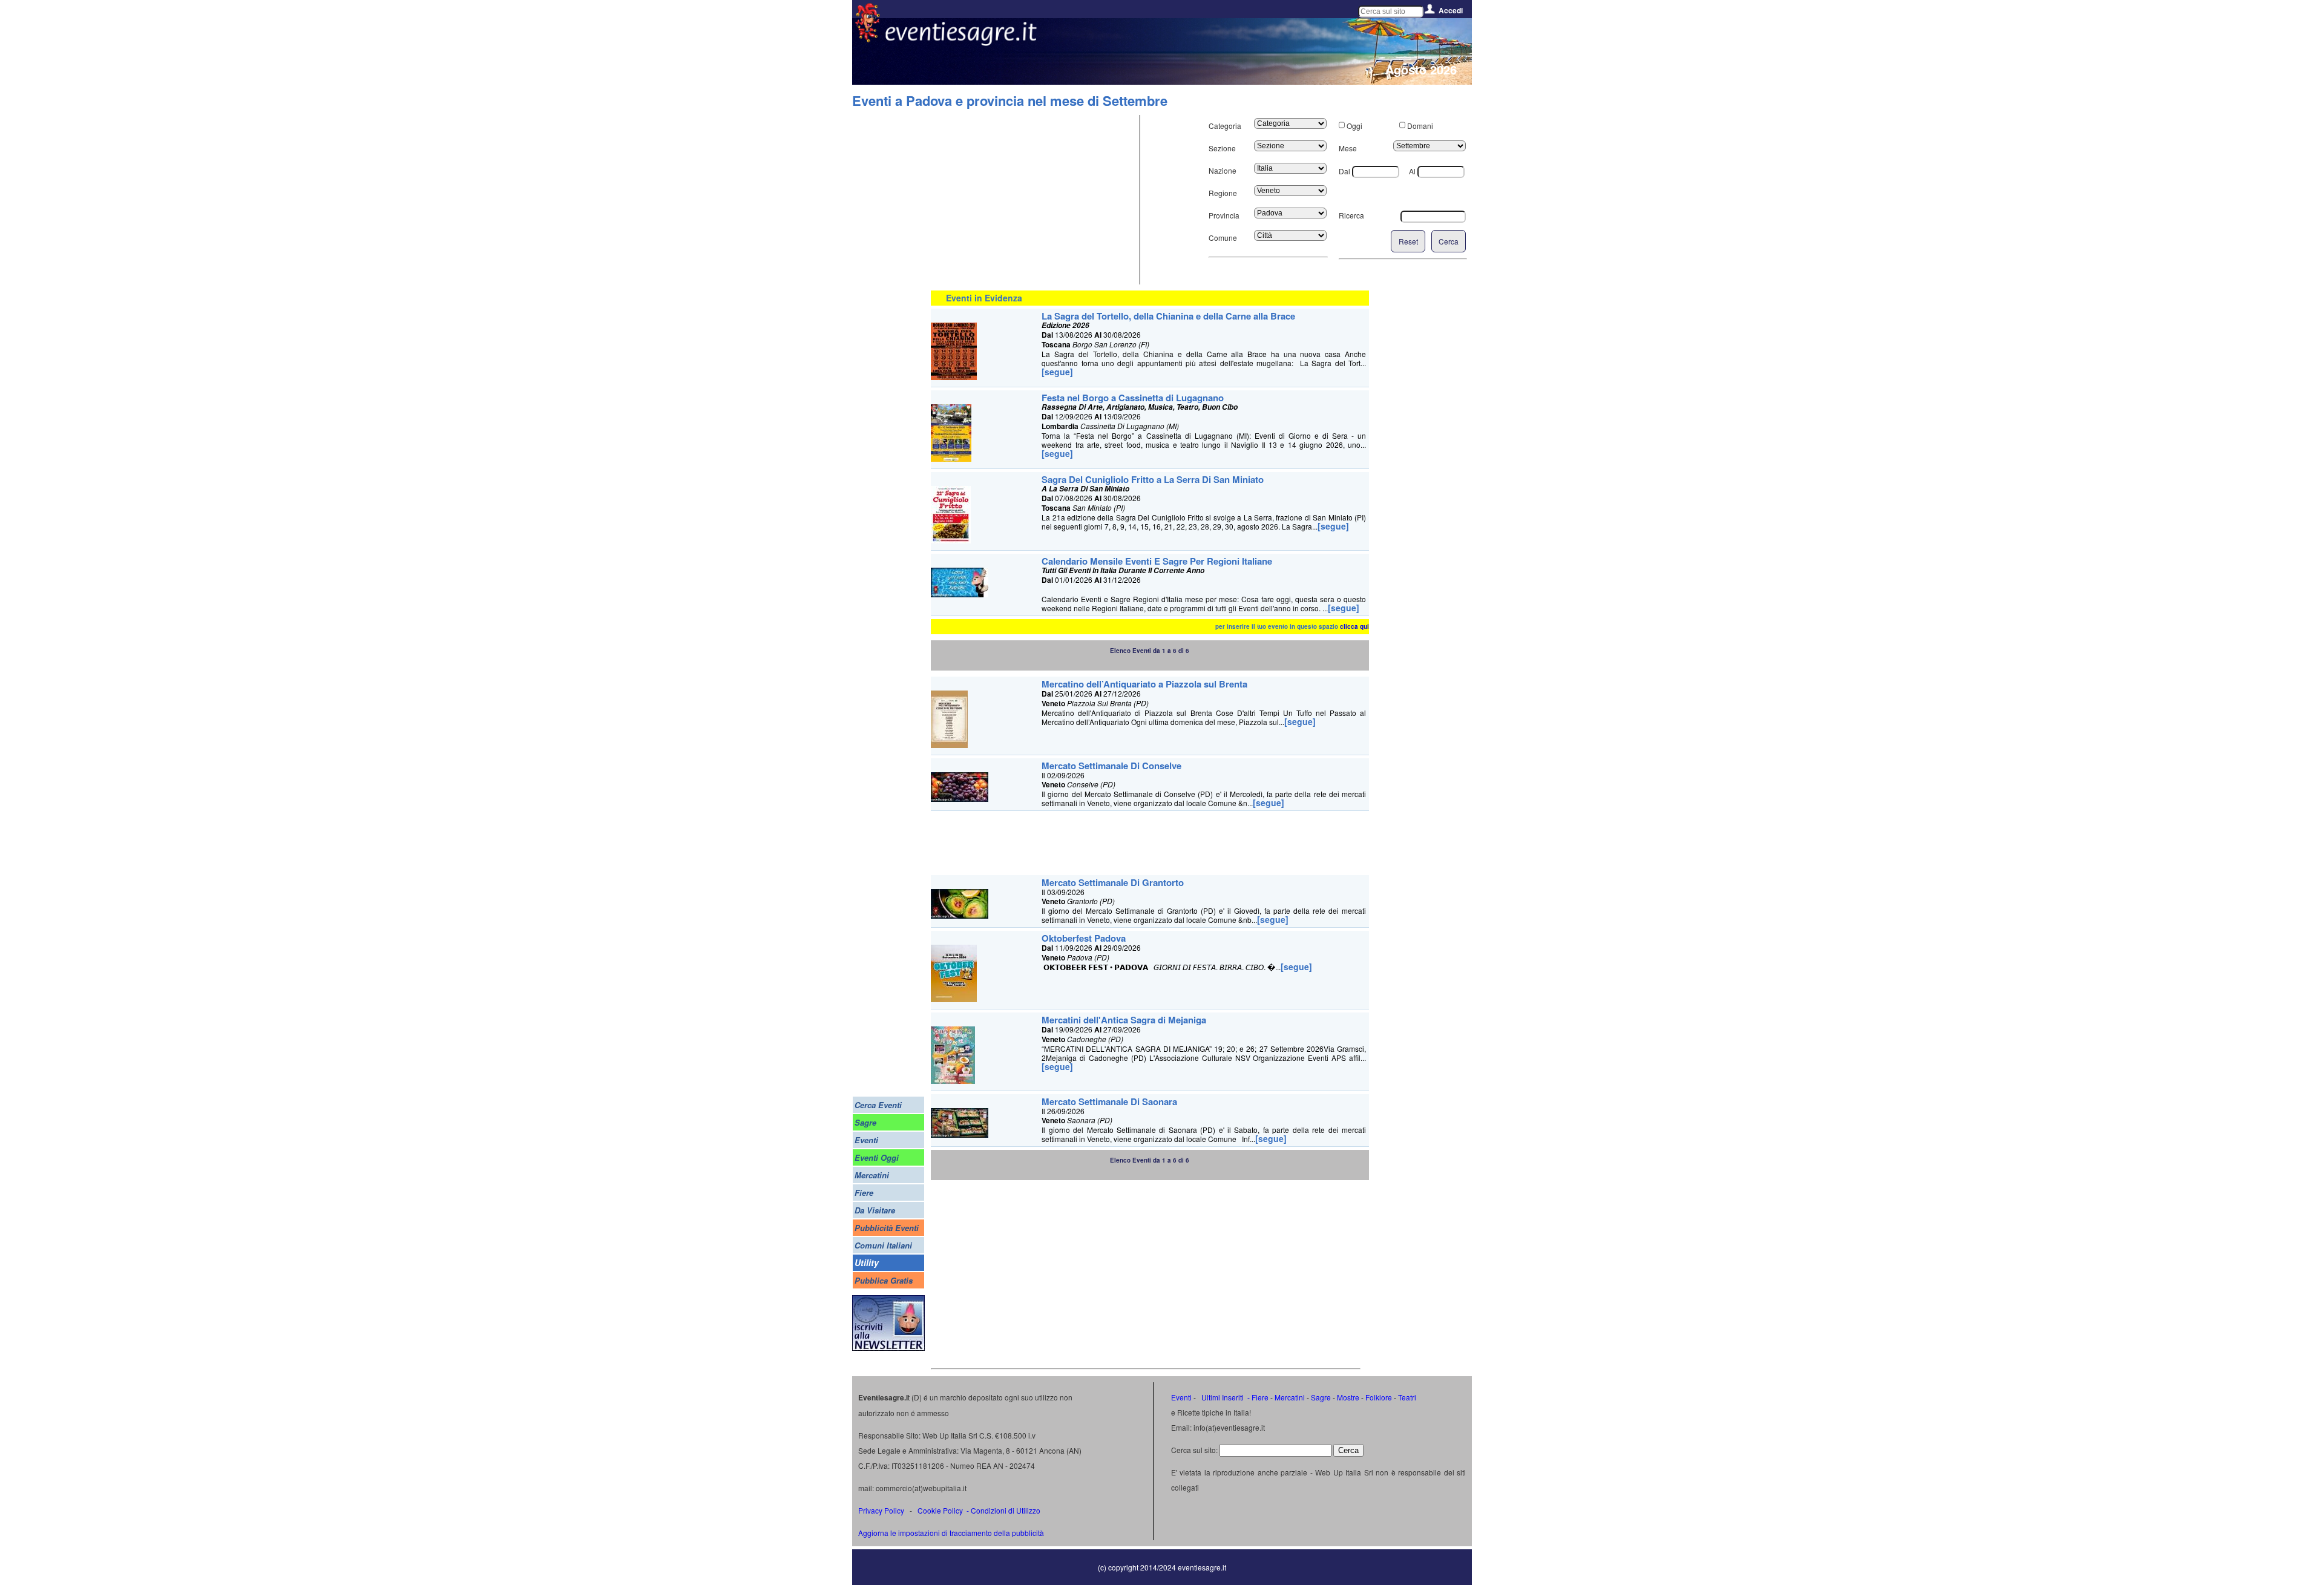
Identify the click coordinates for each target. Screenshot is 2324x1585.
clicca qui (1354, 626)
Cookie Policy (940, 1510)
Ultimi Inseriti (1222, 1397)
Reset (1408, 241)
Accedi (1451, 10)
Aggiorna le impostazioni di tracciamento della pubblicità (951, 1533)
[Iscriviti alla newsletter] (888, 1347)
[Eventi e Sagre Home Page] (868, 39)
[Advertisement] (1034, 200)
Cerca (1449, 241)
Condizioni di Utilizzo (1006, 1510)
